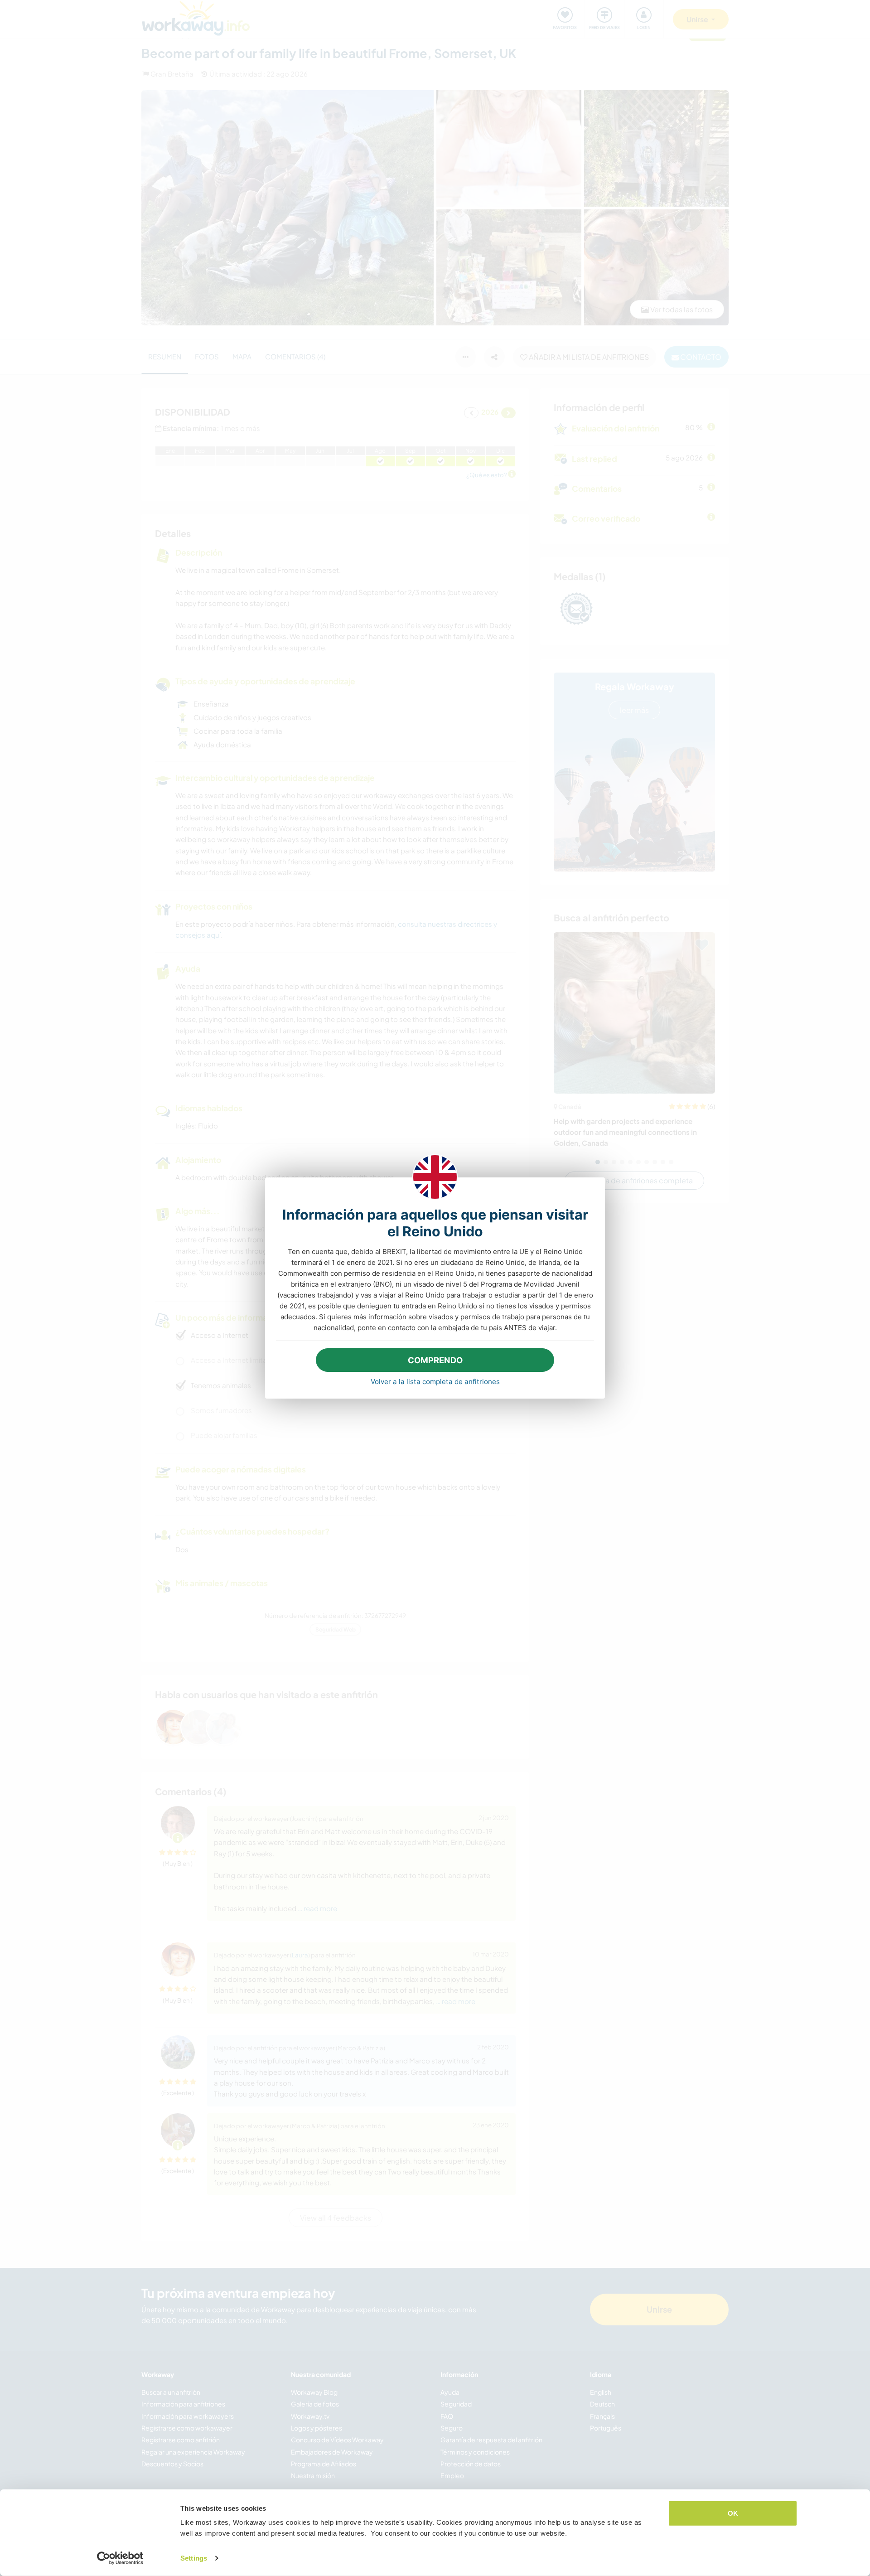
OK (733, 2513)
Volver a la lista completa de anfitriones (435, 1382)
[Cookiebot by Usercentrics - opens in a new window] (120, 2558)
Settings (194, 2558)
